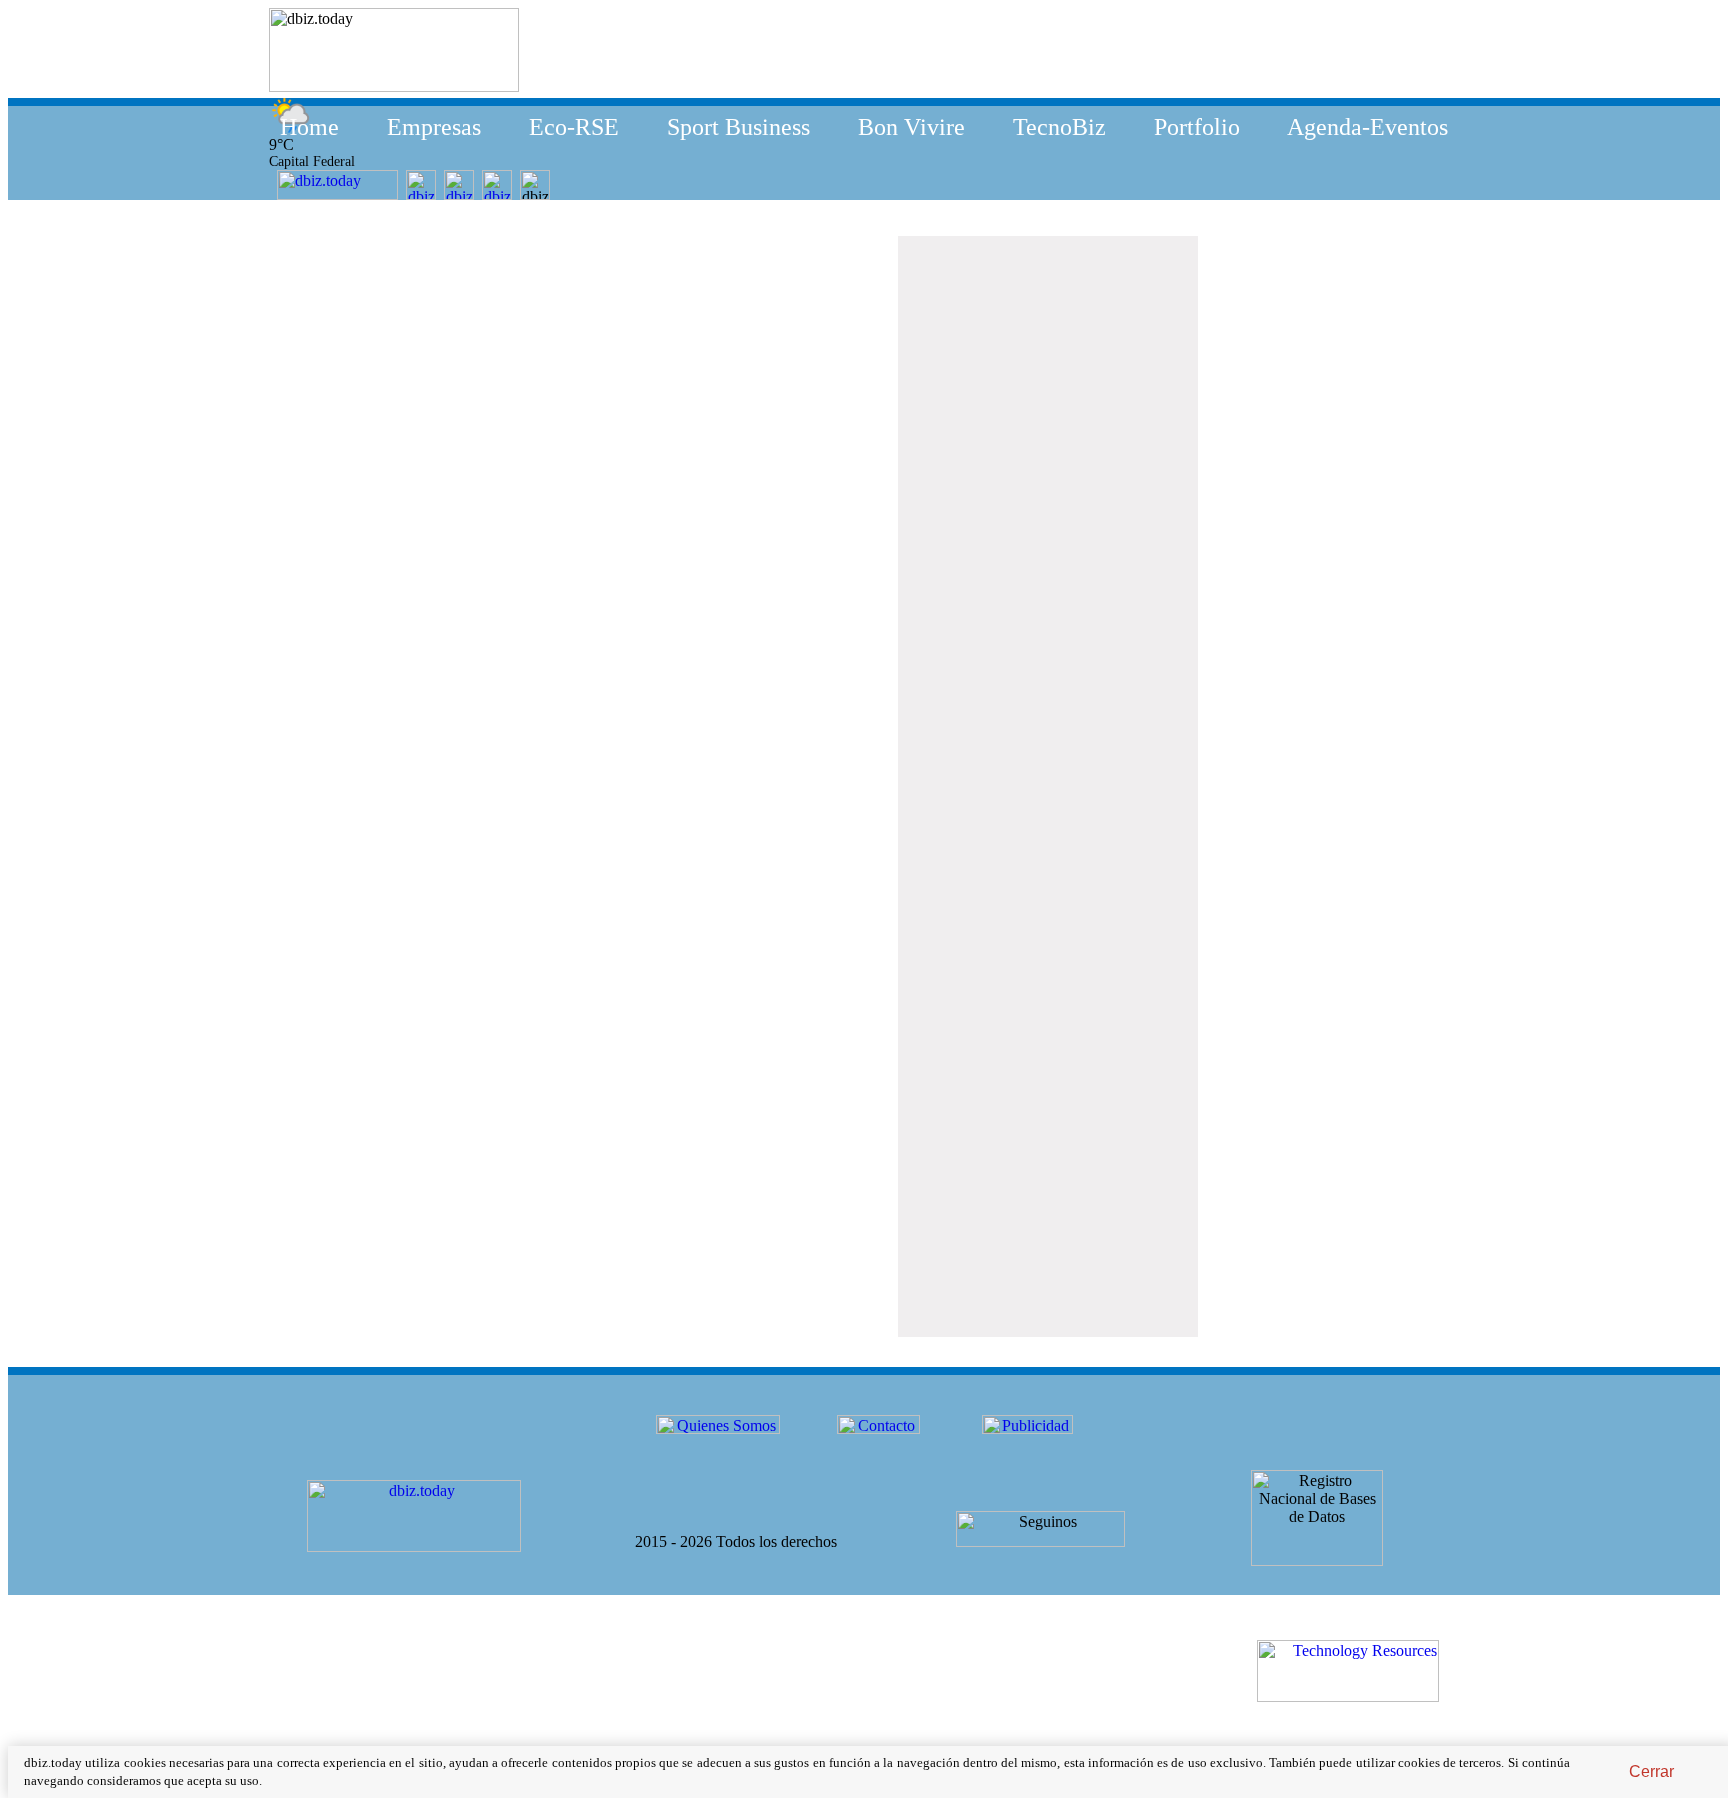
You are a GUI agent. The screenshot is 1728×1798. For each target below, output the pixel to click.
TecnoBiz (1059, 127)
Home (309, 127)
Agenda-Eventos (1367, 127)
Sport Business (738, 127)
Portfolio (1197, 127)
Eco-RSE (574, 127)
